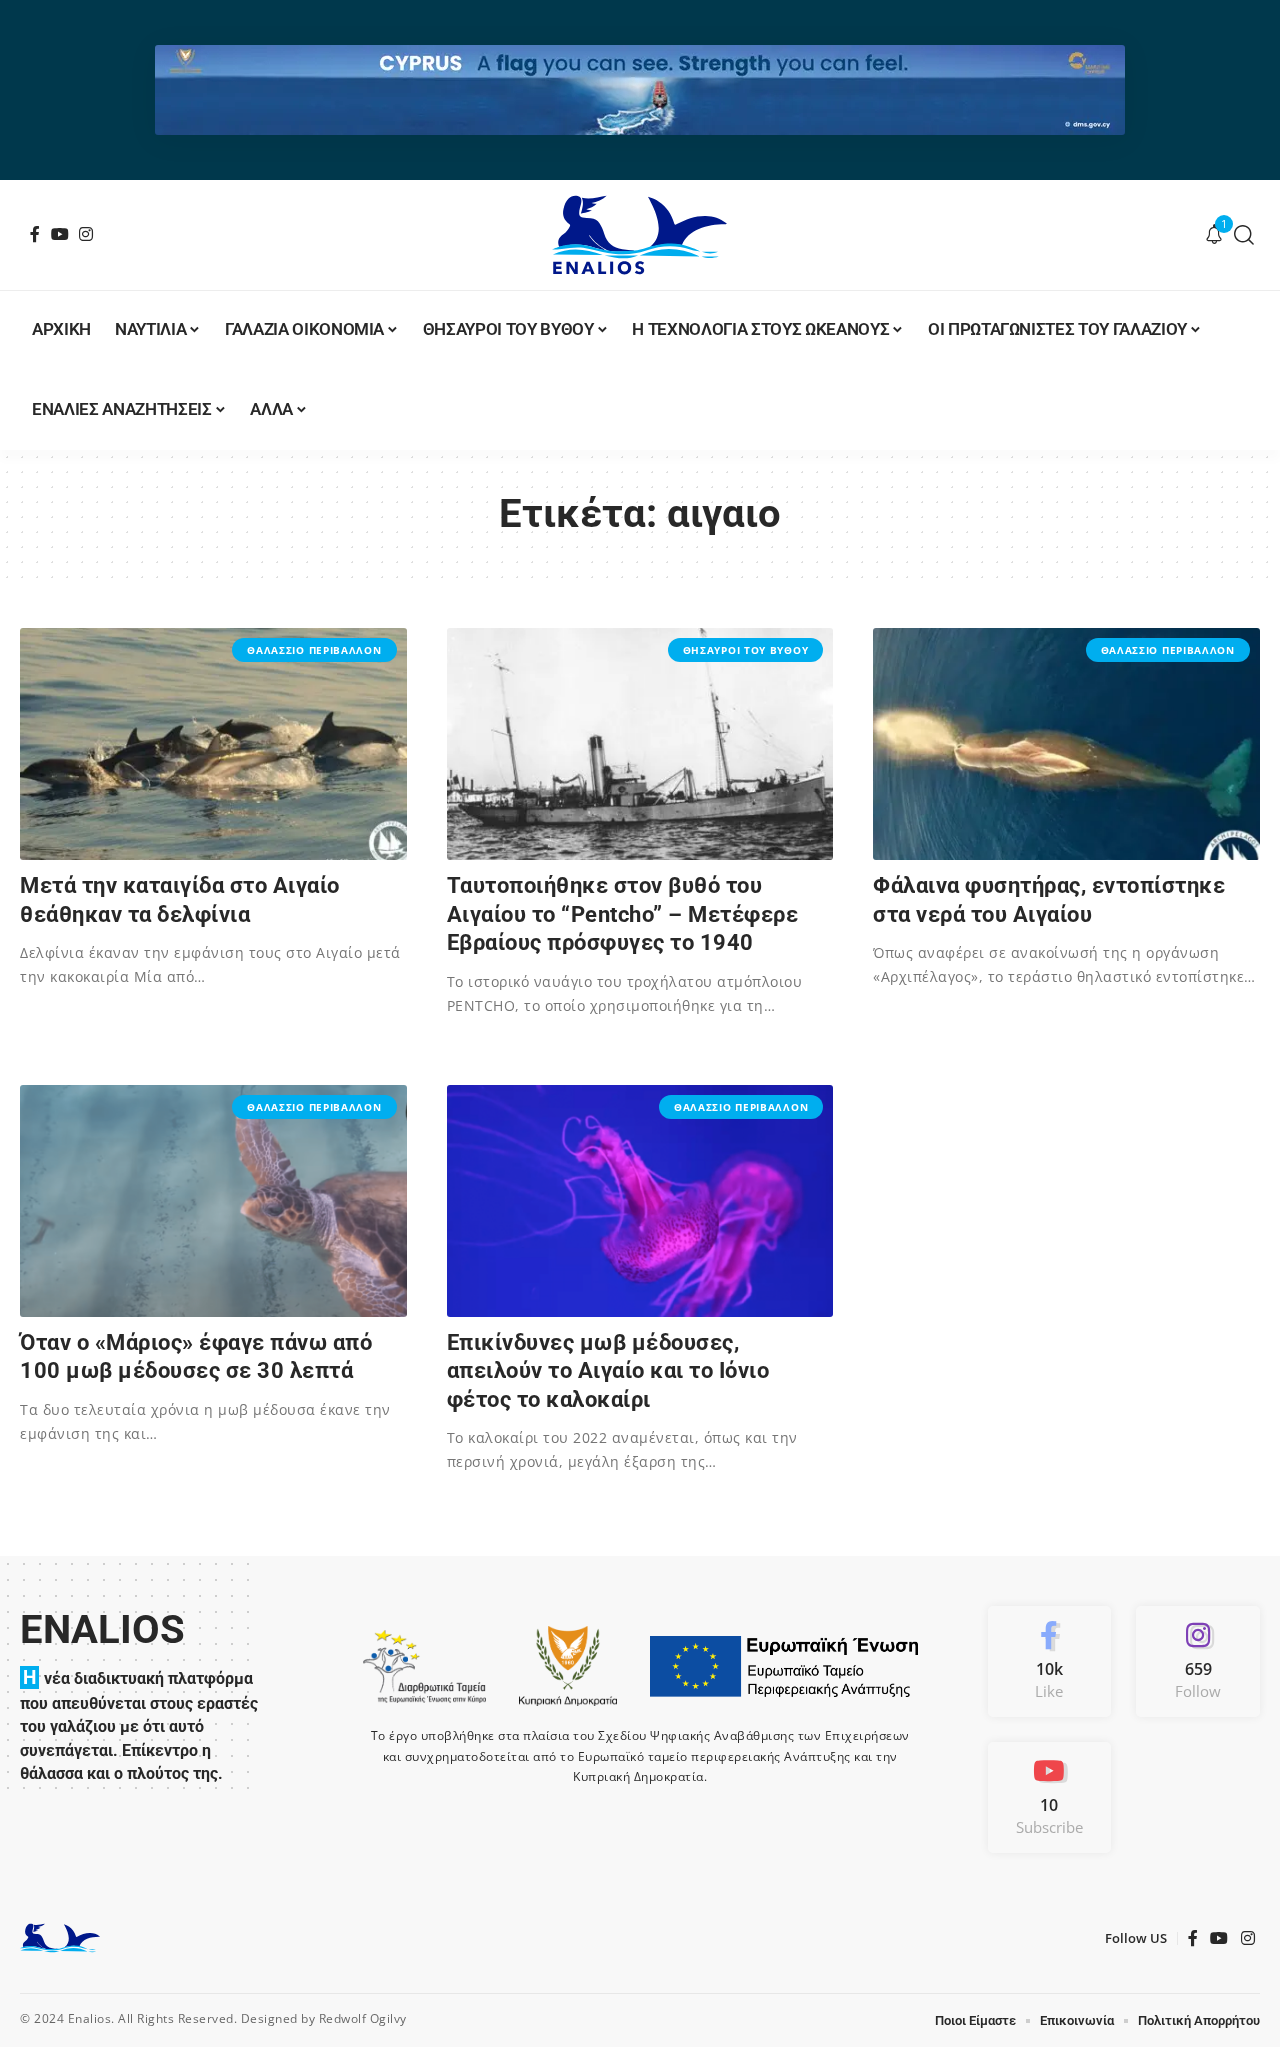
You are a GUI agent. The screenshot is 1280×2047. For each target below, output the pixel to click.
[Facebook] (35, 234)
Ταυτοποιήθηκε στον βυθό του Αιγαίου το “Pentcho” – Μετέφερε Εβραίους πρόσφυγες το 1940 (623, 914)
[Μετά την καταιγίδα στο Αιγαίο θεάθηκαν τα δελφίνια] (213, 744)
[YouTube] (60, 234)
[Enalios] (639, 235)
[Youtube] (1050, 1797)
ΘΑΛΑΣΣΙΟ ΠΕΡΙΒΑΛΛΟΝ (314, 650)
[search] (1244, 235)
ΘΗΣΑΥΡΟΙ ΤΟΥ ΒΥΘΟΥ (746, 650)
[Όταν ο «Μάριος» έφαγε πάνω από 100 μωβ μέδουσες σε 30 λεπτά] (213, 1201)
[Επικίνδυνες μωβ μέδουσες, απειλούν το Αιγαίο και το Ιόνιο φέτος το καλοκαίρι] (640, 1201)
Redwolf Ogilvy (363, 2018)
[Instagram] (86, 234)
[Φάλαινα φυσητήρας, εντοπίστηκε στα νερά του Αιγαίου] (1066, 744)
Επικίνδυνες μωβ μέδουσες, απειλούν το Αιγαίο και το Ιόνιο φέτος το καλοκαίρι (608, 1371)
